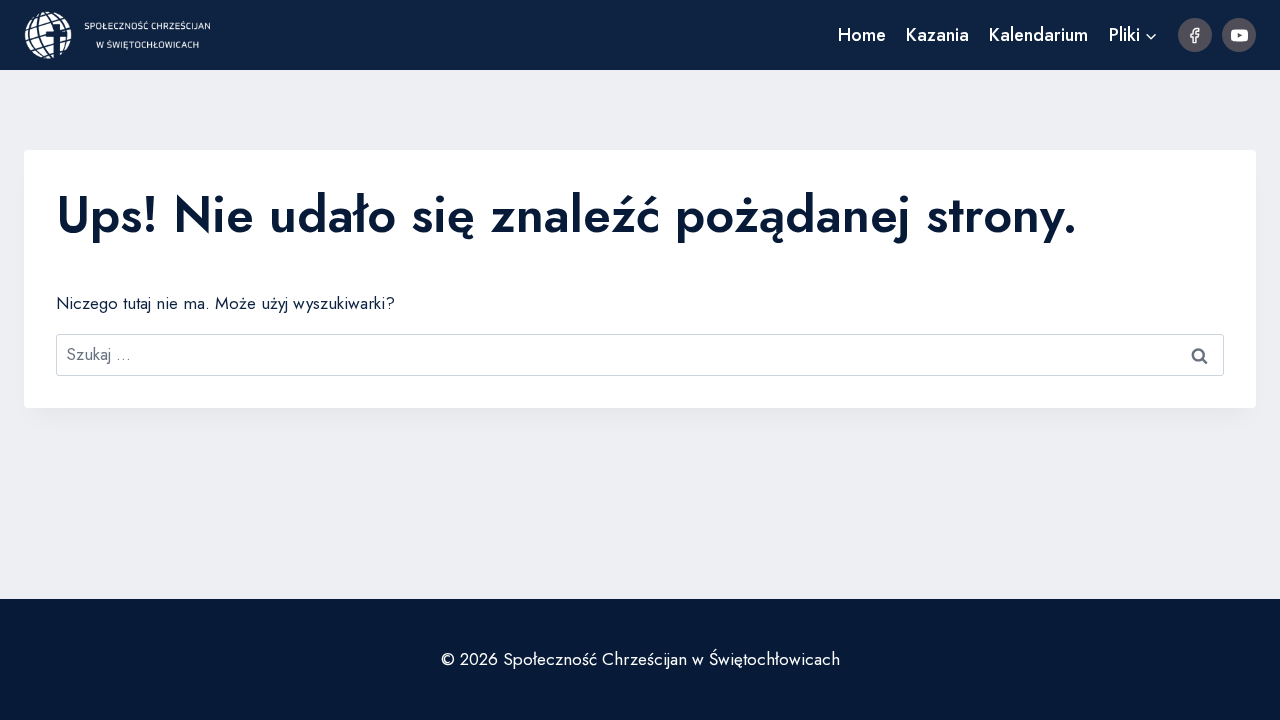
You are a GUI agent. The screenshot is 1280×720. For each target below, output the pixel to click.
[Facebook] (1195, 35)
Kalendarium (1038, 35)
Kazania (937, 35)
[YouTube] (1239, 35)
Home (862, 35)
